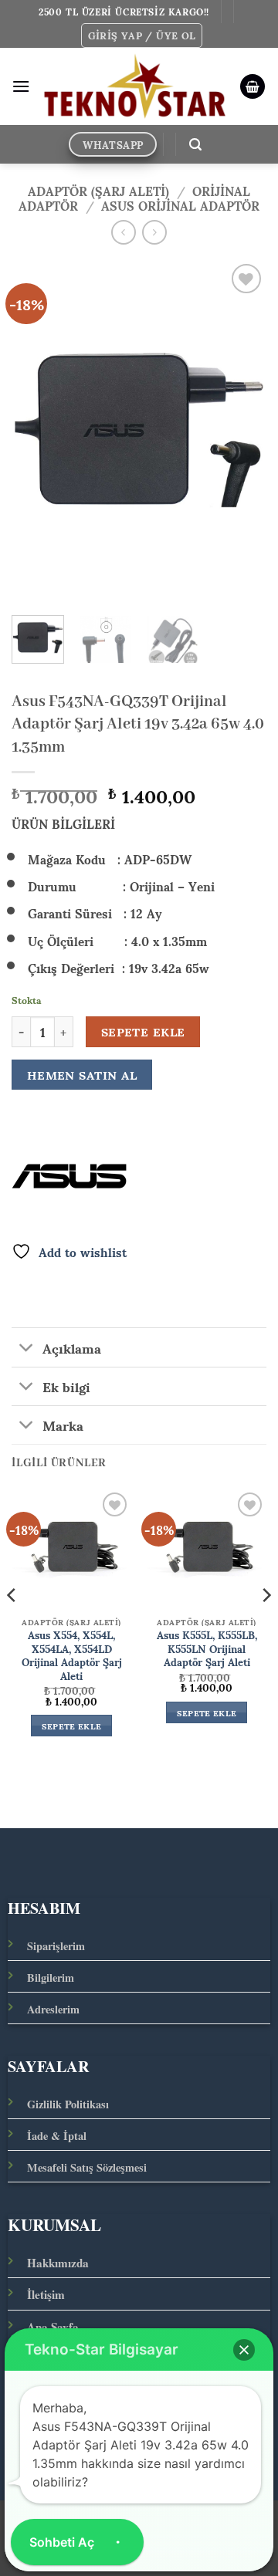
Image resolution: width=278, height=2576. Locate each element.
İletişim (46, 2294)
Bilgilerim (51, 1978)
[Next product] (123, 232)
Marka (63, 1425)
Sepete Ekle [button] (72, 1726)
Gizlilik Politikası (68, 2104)
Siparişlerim (56, 1946)
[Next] (242, 430)
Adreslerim (53, 2009)
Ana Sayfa (53, 2327)
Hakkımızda (58, 2263)
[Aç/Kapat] (27, 1349)
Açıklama (72, 1347)
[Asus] (69, 1176)
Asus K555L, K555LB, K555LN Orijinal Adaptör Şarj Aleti (207, 1649)
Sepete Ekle (143, 1032)
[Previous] (36, 430)
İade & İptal (57, 2136)
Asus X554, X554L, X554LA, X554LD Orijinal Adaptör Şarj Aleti (72, 1656)
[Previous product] (154, 232)
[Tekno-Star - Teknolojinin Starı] (135, 87)
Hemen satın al (82, 1075)
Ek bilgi (66, 1386)
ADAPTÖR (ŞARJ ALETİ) (98, 190)
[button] (142, 35)
